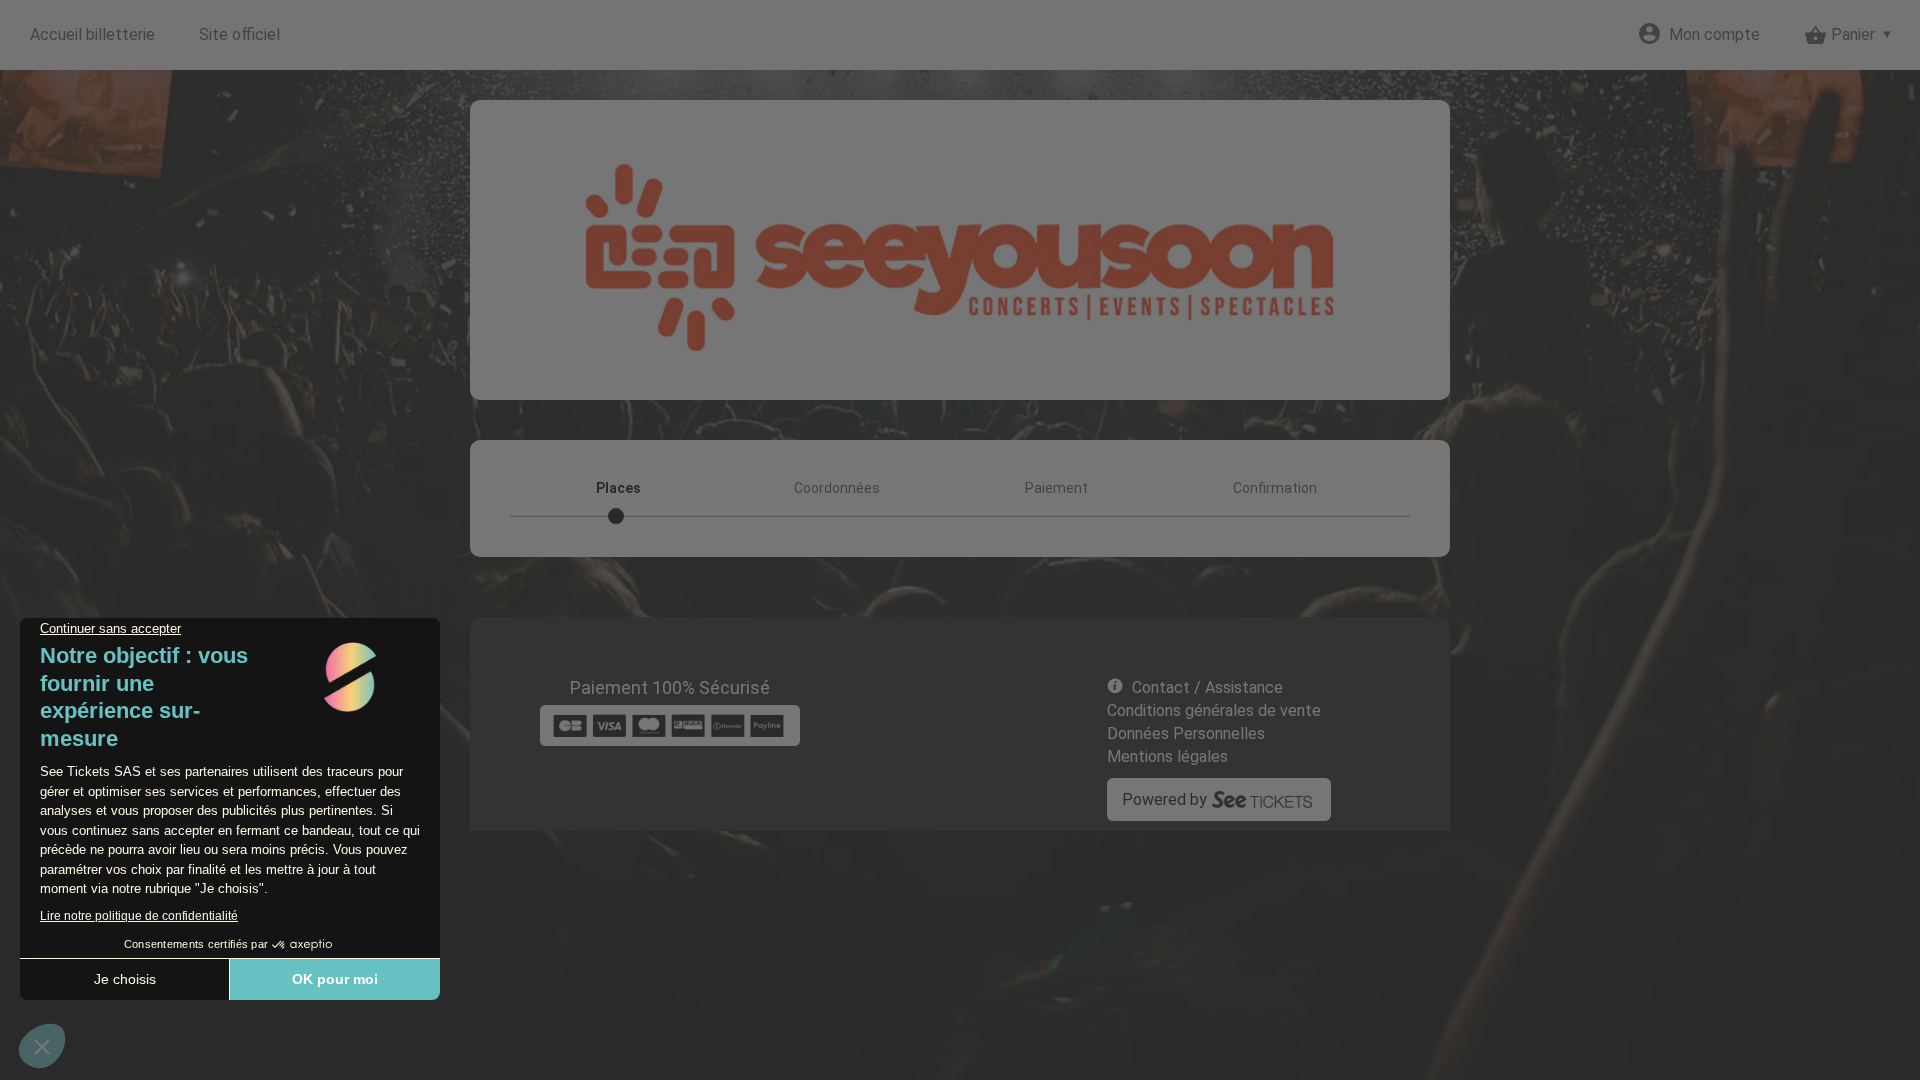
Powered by (1164, 799)
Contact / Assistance (1207, 687)
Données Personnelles (1186, 733)
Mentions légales (1167, 756)
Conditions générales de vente (1214, 710)
